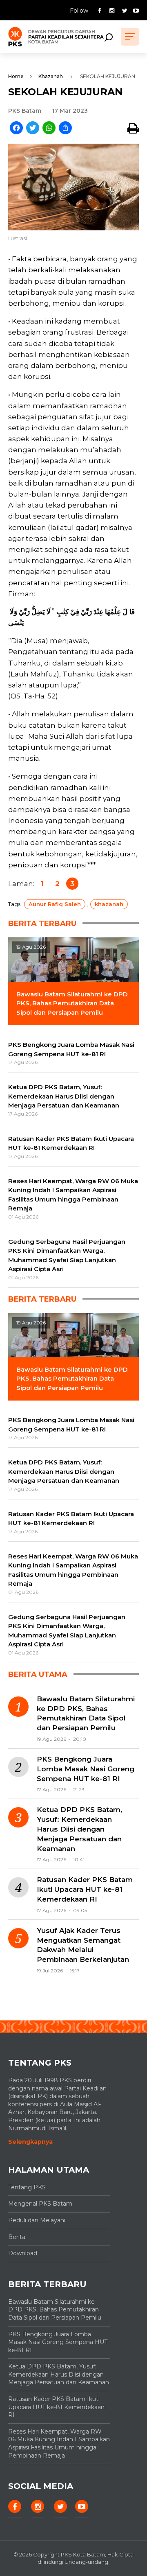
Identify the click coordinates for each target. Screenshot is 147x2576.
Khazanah (51, 76)
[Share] (65, 128)
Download (23, 2253)
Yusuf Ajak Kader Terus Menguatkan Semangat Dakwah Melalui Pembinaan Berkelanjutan (83, 1945)
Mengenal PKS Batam (40, 2204)
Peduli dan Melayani (37, 2220)
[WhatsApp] (49, 128)
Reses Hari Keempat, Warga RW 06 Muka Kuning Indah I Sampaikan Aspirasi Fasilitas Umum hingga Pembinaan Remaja (59, 2444)
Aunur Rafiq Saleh (55, 904)
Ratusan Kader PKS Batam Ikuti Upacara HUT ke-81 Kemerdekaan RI (85, 1889)
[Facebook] (16, 128)
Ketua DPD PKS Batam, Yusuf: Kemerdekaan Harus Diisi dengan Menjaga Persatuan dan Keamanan (79, 1829)
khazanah (109, 904)
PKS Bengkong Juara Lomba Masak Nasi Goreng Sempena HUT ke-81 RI (86, 1769)
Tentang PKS (27, 2187)
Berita (17, 2237)
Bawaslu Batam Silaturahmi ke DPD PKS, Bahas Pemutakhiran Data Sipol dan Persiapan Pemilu (86, 1713)
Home (16, 76)
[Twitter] (33, 128)
